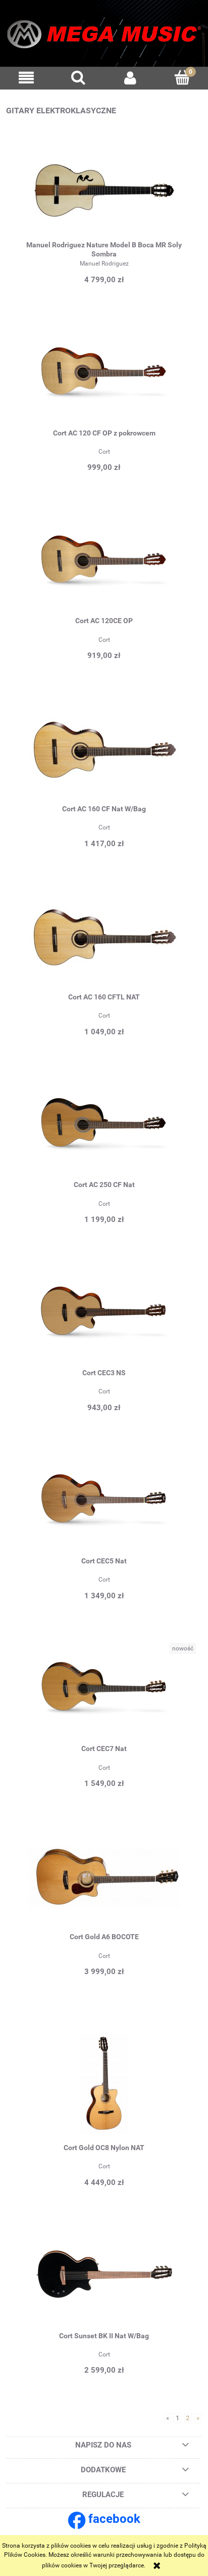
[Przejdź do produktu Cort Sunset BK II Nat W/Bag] (104, 2283)
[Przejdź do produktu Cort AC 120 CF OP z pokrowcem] (104, 380)
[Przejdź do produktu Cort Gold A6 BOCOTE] (104, 1885)
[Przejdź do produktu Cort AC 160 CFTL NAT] (104, 944)
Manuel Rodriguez (104, 264)
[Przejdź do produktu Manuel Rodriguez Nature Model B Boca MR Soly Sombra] (104, 192)
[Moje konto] (130, 78)
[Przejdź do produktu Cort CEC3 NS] (104, 1321)
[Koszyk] (182, 77)
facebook (114, 2519)
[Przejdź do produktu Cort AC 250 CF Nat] (104, 1132)
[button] (26, 78)
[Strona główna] (104, 37)
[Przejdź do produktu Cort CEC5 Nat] (104, 1508)
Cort (104, 452)
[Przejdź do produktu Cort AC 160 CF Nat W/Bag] (104, 757)
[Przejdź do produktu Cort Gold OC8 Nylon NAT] (104, 2084)
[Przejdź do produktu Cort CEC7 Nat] (104, 1696)
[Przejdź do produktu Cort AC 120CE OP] (104, 569)
